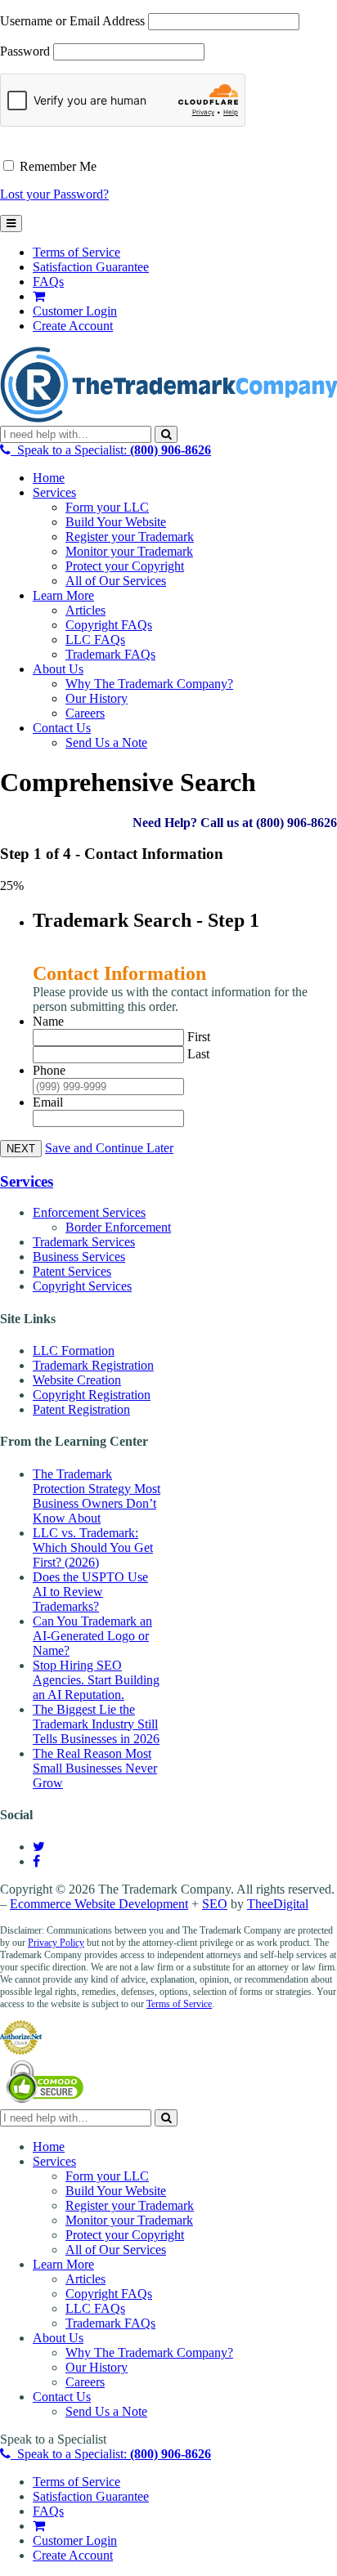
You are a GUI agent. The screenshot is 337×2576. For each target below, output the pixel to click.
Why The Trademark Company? (149, 684)
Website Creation (77, 1380)
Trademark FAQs (110, 654)
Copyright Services (82, 1286)
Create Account (73, 326)
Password (25, 51)
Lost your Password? (54, 194)
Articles (85, 610)
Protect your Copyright (125, 566)
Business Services (79, 1257)
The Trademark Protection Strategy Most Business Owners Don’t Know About (97, 1496)
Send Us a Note (106, 742)
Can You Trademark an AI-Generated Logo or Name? (92, 1636)
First (199, 1037)
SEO (215, 1904)
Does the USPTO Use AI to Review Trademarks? (90, 1592)
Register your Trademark (130, 537)
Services (54, 492)
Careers (85, 713)
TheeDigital (278, 1904)
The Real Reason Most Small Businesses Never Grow (95, 1768)
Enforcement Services (89, 1212)
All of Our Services (116, 581)
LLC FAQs (95, 640)
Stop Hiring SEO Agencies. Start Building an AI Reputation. (96, 1680)
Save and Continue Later (109, 1148)
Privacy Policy (56, 1943)
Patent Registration (81, 1409)
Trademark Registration (93, 1365)
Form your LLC (107, 507)
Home (49, 478)
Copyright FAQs (109, 625)
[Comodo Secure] (46, 2102)
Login (75, 311)
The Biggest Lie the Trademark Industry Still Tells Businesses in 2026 (96, 1724)
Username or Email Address (72, 21)
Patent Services (72, 1271)
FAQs (48, 282)
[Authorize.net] (23, 2050)
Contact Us (62, 728)
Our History (97, 698)
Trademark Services (84, 1242)
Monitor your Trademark (129, 551)
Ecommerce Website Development (99, 1904)
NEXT (21, 1149)
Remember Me (56, 166)
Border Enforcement (118, 1227)
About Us (58, 669)
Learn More (63, 595)
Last (198, 1054)
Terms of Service (76, 252)
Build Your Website (116, 522)
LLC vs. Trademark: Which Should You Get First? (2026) (93, 1547)
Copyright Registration (92, 1395)
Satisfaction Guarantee (91, 267)
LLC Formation (74, 1351)
